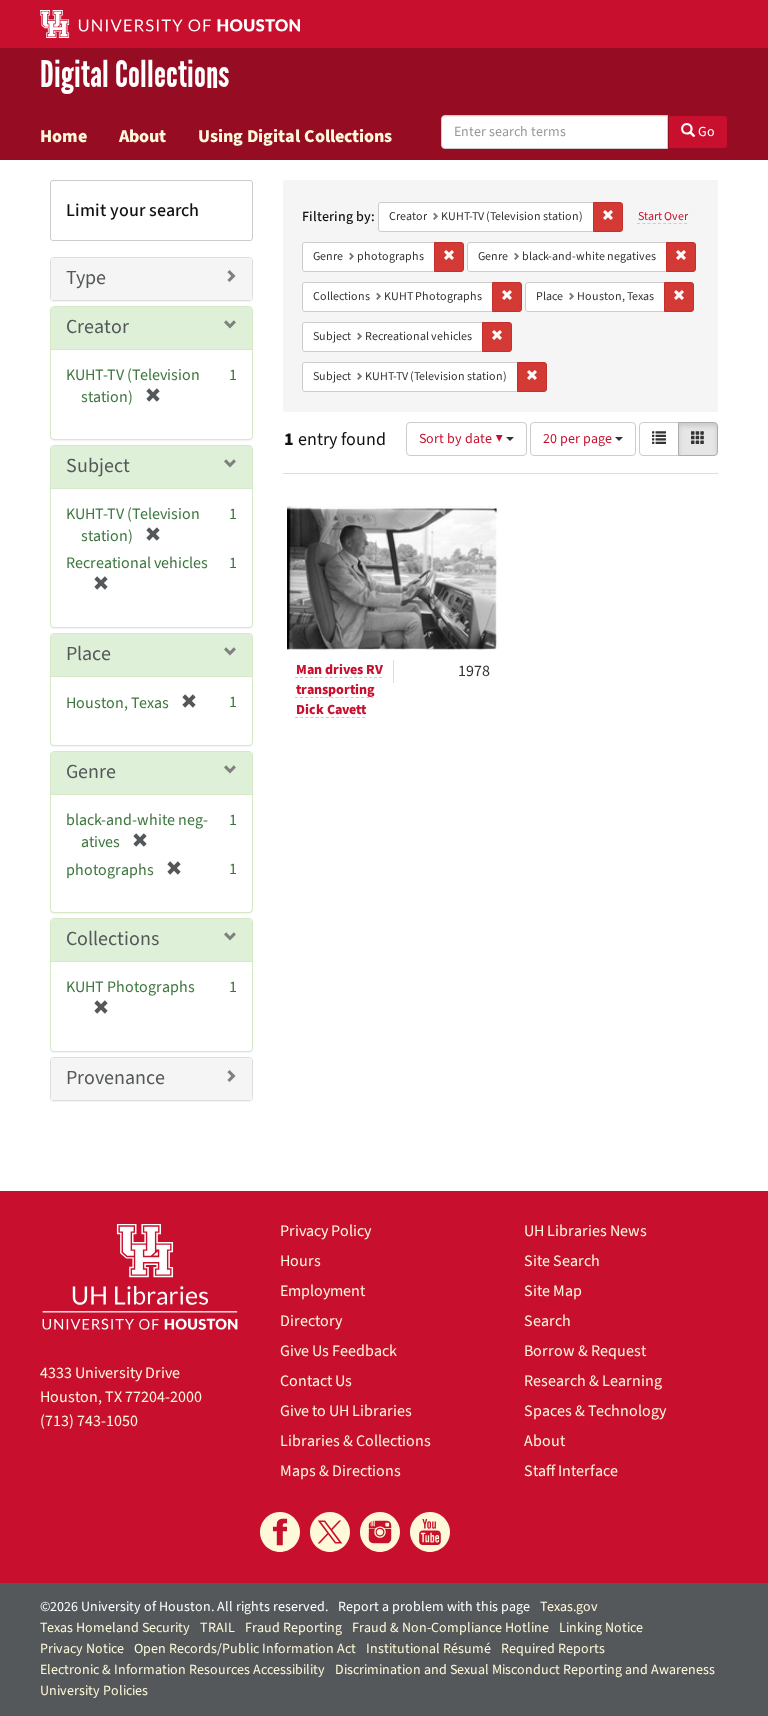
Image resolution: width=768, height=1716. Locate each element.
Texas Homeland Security (115, 1628)
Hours (300, 1261)
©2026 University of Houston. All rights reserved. (184, 1607)
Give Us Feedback (338, 1351)
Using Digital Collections (295, 136)
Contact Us (316, 1381)
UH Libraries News (585, 1231)
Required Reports (553, 1649)
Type (86, 278)
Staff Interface (571, 1471)
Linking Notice (601, 1628)
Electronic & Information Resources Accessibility (182, 1670)
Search (547, 1321)
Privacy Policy (325, 1231)
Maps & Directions (340, 1471)
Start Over (663, 216)
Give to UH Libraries (346, 1411)
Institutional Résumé (428, 1649)
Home (63, 136)
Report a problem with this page (434, 1607)
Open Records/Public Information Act (245, 1649)
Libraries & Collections (355, 1441)
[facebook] (280, 1532)
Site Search (562, 1261)
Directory (311, 1321)
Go (705, 132)
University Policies (94, 1691)
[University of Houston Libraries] (140, 1276)
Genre (91, 772)
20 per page (579, 439)
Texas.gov (569, 1607)
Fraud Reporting (293, 1628)
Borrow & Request (585, 1351)
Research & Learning (593, 1381)
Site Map (553, 1291)
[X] (330, 1532)
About (142, 136)
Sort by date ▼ (462, 439)
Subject (98, 466)
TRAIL (217, 1628)
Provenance (115, 1078)
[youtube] (430, 1532)
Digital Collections (134, 76)
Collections (112, 939)
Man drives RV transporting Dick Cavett (339, 690)
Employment (322, 1291)
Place (88, 654)
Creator (97, 327)
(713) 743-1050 (89, 1421)
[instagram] (380, 1532)
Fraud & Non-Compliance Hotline (450, 1628)
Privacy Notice (82, 1649)
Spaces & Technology (595, 1411)
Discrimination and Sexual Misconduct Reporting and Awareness (525, 1670)
